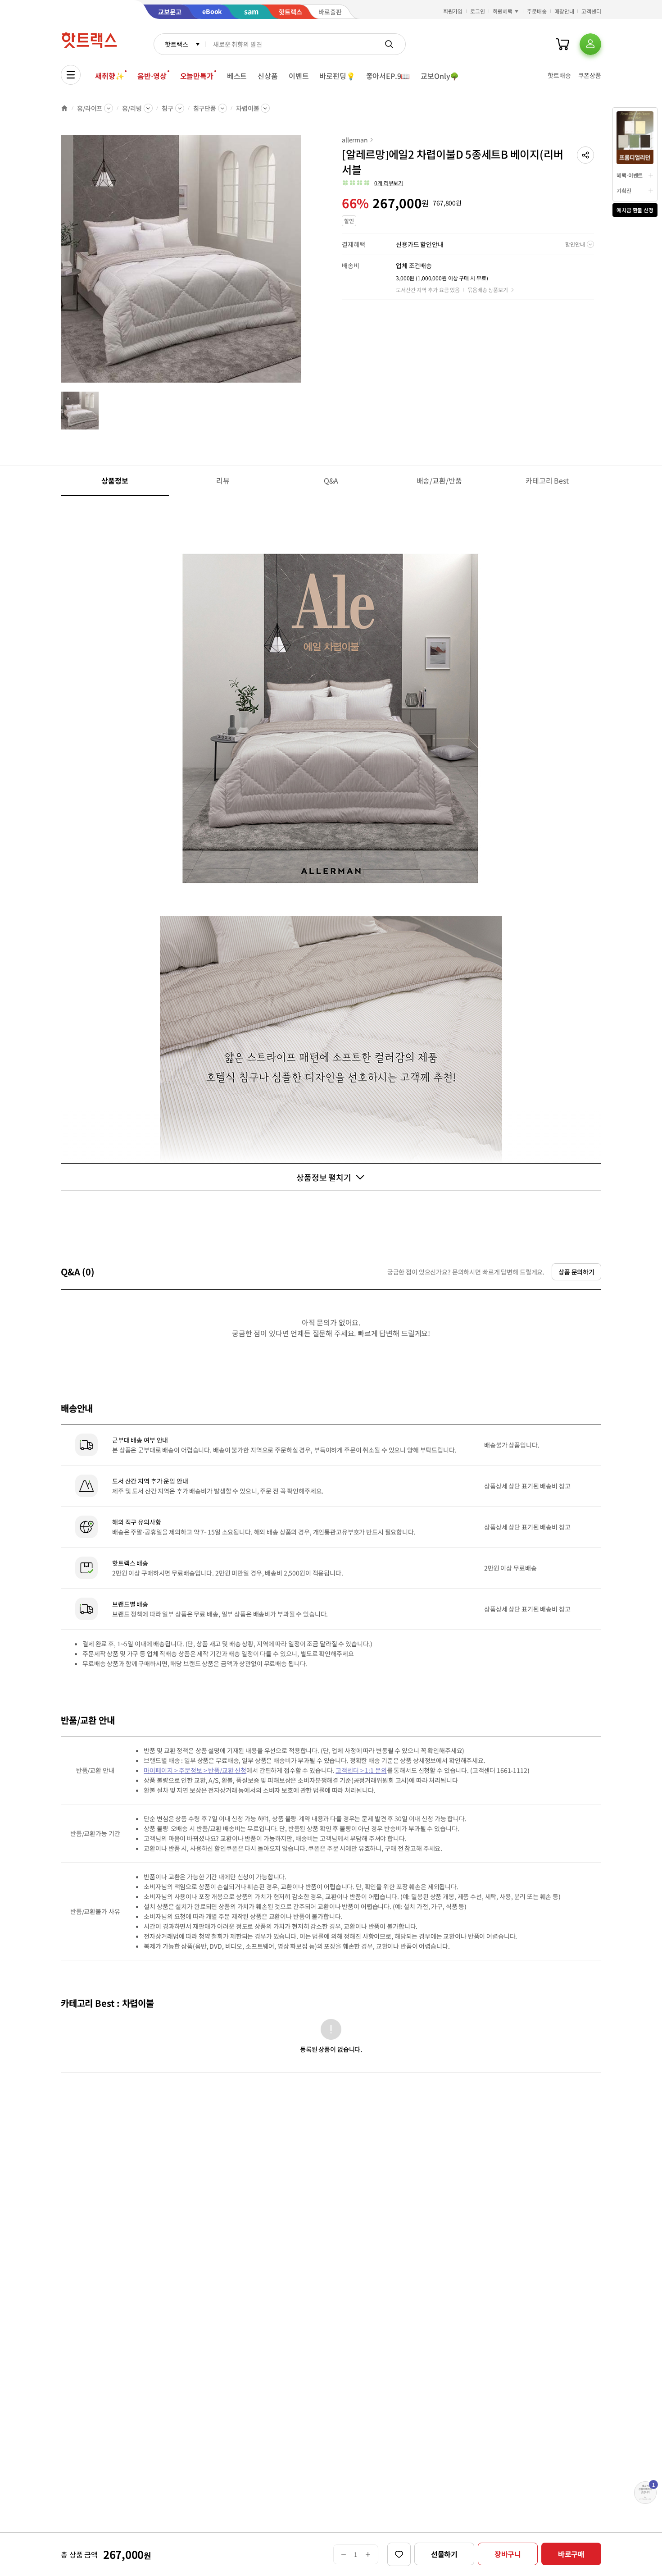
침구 (168, 108)
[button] (585, 155)
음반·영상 (152, 76)
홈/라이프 (90, 108)
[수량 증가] (368, 2554)
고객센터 (591, 11)
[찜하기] (399, 2554)
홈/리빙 (132, 108)
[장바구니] (562, 44)
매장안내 (564, 11)
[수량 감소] (343, 2554)
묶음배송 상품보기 (488, 290)
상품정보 (115, 480)
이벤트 (299, 76)
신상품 (268, 76)
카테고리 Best (547, 480)
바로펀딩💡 (337, 76)
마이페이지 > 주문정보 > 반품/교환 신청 (195, 1770)
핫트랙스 (176, 44)
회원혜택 (503, 11)
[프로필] (590, 44)
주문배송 (537, 11)
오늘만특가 (197, 76)
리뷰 (223, 480)
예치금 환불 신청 (635, 210)
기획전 (624, 190)
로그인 (478, 11)
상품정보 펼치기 (324, 1177)
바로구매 (571, 2554)
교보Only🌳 (440, 76)
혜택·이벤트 (630, 175)
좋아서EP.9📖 (388, 76)
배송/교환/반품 (439, 480)
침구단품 (205, 108)
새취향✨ (109, 76)
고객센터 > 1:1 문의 (361, 1770)
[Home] (64, 108)
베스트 (237, 76)
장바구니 (508, 2554)
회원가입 (453, 11)
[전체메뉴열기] (71, 75)
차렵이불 (247, 108)
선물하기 (444, 2554)
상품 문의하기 (576, 1272)
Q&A (331, 480)
